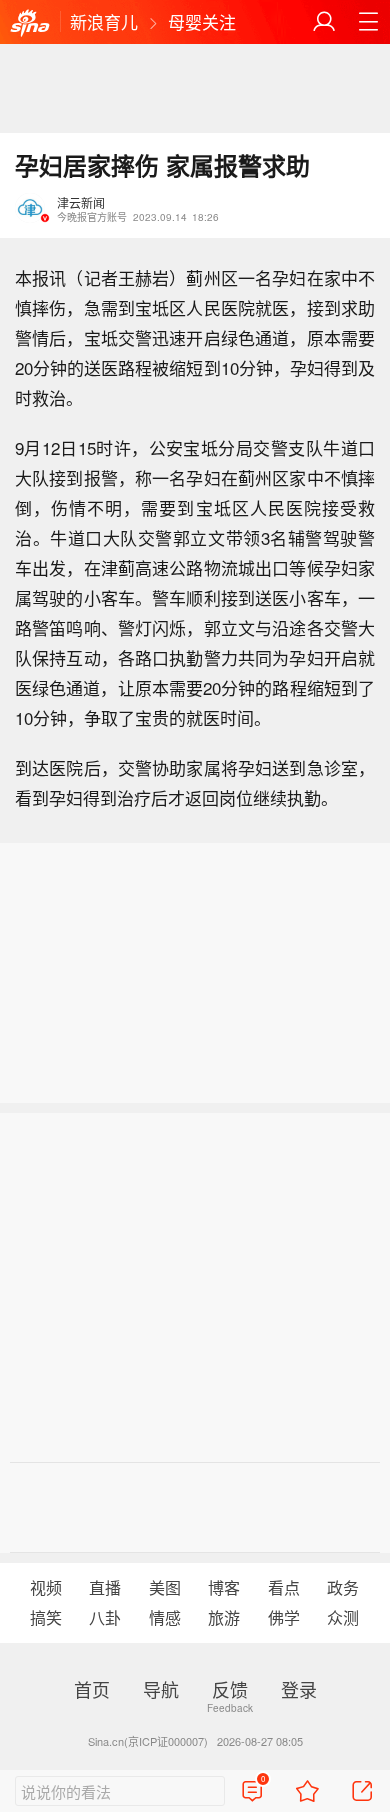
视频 (46, 1587)
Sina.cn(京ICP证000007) (148, 1741)
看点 (284, 1587)
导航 (161, 1689)
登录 (299, 1689)
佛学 (284, 1617)
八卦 (105, 1617)
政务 (343, 1587)
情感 (165, 1617)
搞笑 (46, 1617)
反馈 (230, 1689)
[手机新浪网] (30, 24)
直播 (105, 1587)
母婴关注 (202, 21)
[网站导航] (368, 22)
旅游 (224, 1617)
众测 (343, 1617)
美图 (165, 1587)
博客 (224, 1587)
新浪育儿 (104, 21)
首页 (92, 1689)
